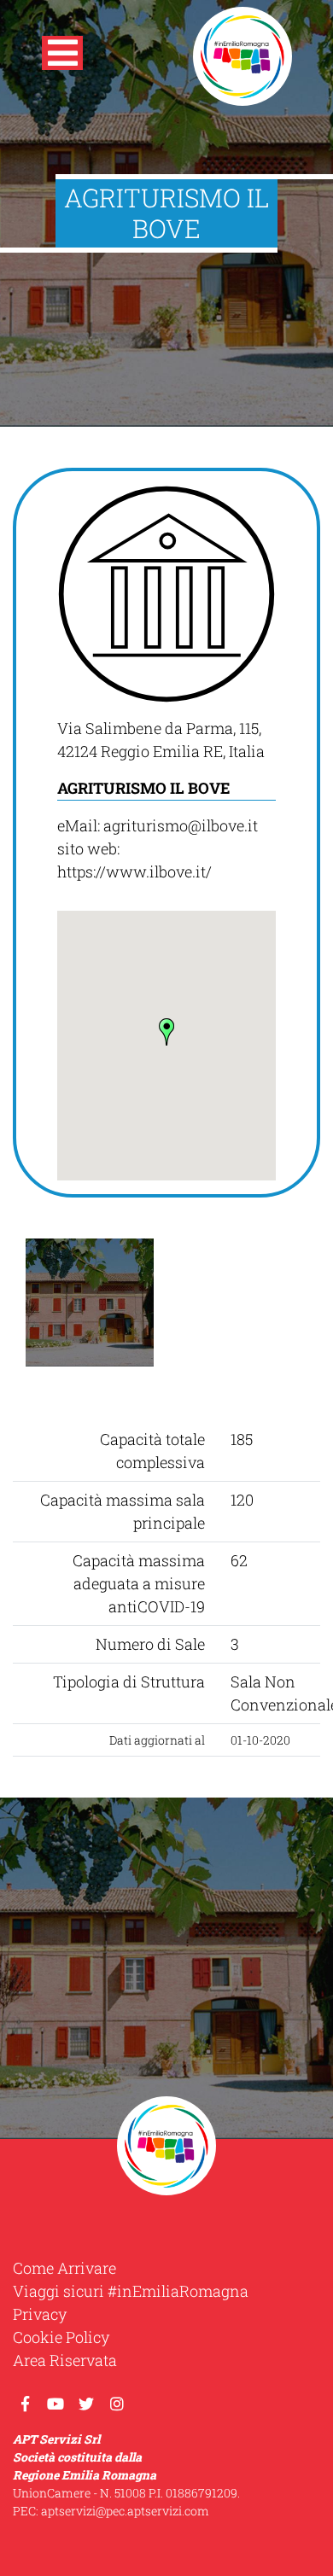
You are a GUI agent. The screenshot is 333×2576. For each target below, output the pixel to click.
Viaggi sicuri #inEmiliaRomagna (131, 2291)
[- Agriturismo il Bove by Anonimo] (90, 1303)
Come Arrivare (64, 2268)
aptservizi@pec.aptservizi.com (125, 2511)
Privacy (40, 2314)
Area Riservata (65, 2360)
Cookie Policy (61, 2337)
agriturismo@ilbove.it (181, 825)
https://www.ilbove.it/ (134, 871)
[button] (62, 56)
